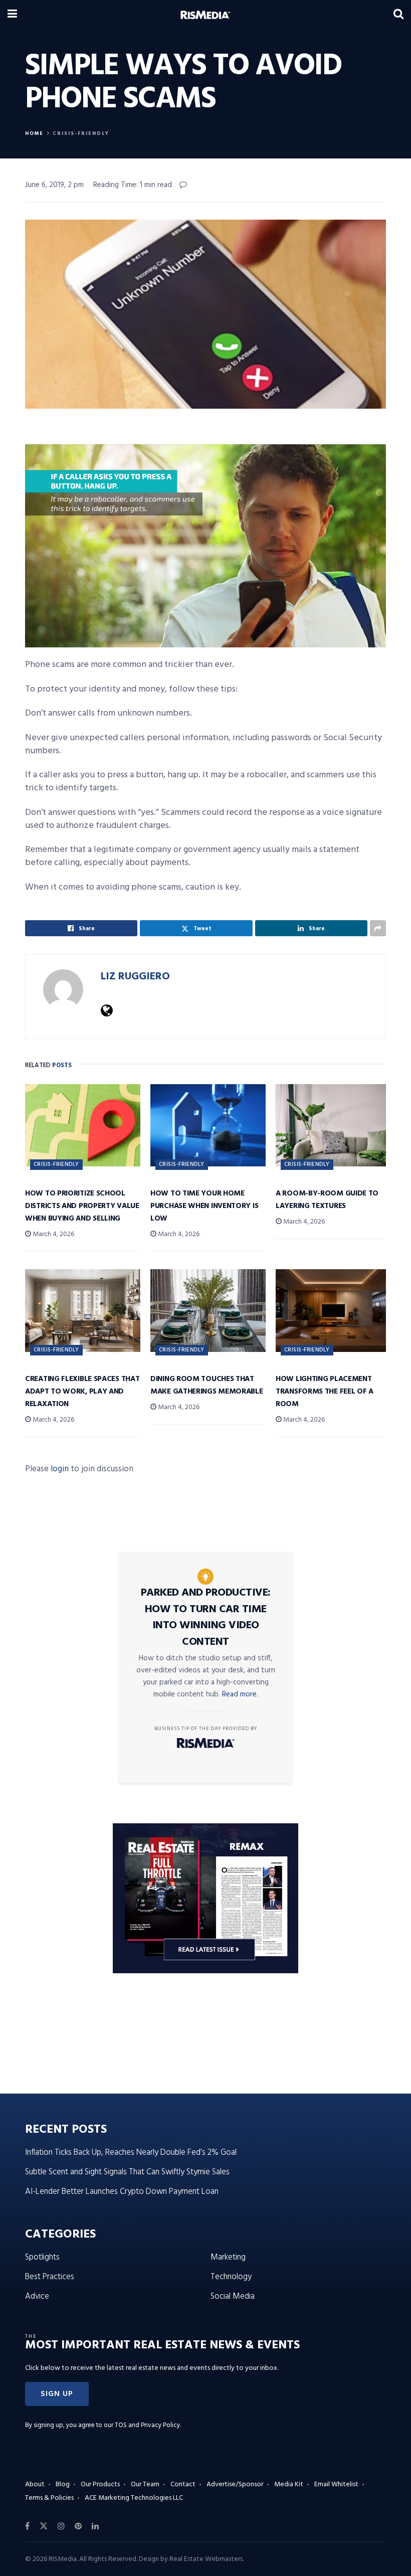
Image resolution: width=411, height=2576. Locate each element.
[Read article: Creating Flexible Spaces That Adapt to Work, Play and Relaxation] (83, 1310)
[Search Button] (398, 15)
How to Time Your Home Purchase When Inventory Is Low (204, 1206)
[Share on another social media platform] (378, 928)
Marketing (228, 2257)
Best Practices (50, 2277)
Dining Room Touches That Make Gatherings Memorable (207, 1385)
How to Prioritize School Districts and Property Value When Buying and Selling (82, 1206)
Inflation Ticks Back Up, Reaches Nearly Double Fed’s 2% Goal (131, 2153)
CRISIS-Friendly (81, 133)
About (35, 2484)
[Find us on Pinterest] (78, 2526)
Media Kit (289, 2484)
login (60, 1469)
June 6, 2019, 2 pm (54, 185)
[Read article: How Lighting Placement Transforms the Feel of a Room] (333, 1310)
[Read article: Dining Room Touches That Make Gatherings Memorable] (208, 1310)
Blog (63, 2484)
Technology (231, 2277)
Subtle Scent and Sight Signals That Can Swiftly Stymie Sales (127, 2172)
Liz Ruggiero (135, 977)
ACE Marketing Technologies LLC (134, 2498)
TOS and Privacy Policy (147, 2425)
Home (34, 133)
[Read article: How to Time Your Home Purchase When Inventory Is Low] (208, 1125)
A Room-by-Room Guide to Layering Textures (327, 1200)
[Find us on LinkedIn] (95, 2526)
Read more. (240, 1694)
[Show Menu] (12, 15)
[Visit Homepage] (205, 15)
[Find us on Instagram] (61, 2526)
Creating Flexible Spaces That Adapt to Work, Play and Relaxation (82, 1392)
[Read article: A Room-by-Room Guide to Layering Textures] (333, 1125)
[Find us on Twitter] (44, 2526)
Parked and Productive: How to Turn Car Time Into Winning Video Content (206, 1617)
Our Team (145, 2484)
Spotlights (42, 2257)
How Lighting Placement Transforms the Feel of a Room (325, 1392)
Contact (183, 2484)
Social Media (233, 2296)
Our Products (100, 2484)
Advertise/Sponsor (235, 2484)
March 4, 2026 (53, 1234)
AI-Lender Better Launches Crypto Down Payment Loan (122, 2192)
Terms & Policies (49, 2498)
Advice (37, 2296)
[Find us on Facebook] (27, 2526)
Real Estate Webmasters (206, 2559)
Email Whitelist (336, 2484)
